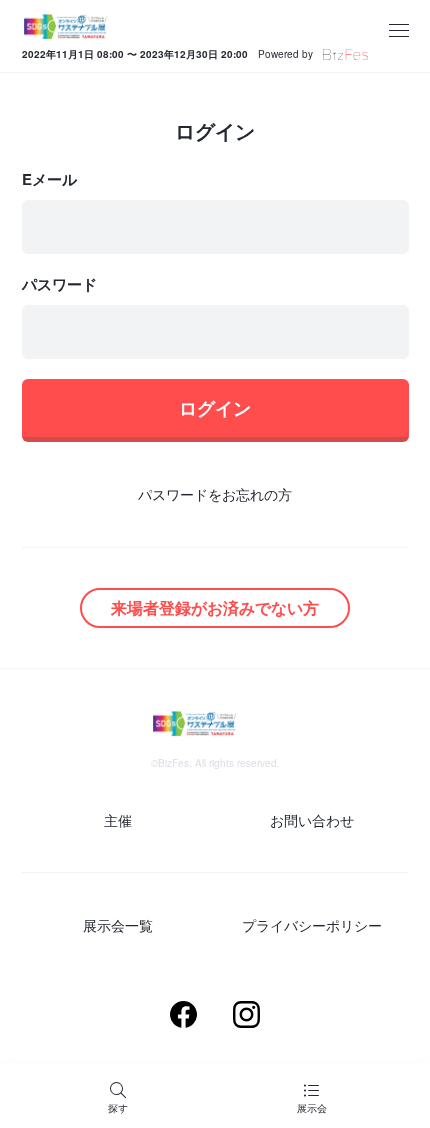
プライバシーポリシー (312, 925)
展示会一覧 (118, 925)
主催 (118, 820)
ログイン (215, 408)
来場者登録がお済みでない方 (215, 607)
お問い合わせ (312, 820)
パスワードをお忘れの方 (215, 494)
